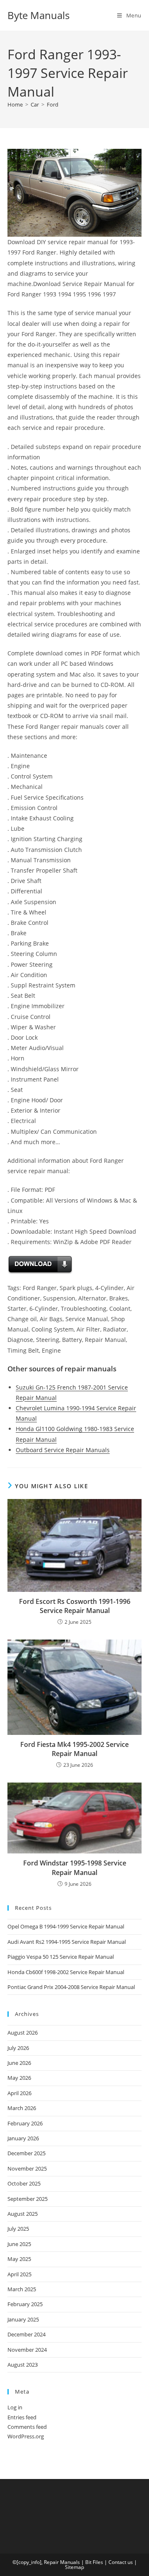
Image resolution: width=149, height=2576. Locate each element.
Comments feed (27, 2427)
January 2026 (23, 2138)
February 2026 (25, 2123)
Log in (15, 2407)
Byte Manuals (38, 15)
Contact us (121, 2562)
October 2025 (24, 2183)
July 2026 (18, 2048)
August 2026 (23, 2033)
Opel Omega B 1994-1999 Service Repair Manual (66, 1926)
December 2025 (26, 2153)
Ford (53, 104)
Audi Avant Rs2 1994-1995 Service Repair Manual (67, 1942)
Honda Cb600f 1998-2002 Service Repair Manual (66, 1972)
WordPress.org (26, 2436)
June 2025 (19, 2244)
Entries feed (22, 2417)
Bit (88, 2562)
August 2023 (23, 2365)
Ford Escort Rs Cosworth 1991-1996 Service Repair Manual (75, 1606)
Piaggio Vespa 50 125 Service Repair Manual (61, 1957)
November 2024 (27, 2350)
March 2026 (22, 2108)
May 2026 (19, 2078)
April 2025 (19, 2274)
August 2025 (23, 2214)
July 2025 (18, 2229)
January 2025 (23, 2319)
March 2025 (22, 2289)
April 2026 (19, 2093)
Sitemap (74, 2567)
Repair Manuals (62, 2562)
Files (98, 2562)
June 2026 (19, 2063)
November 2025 (27, 2168)
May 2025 (19, 2259)
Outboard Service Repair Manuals (63, 1450)
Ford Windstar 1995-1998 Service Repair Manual (75, 1868)
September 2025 (28, 2199)
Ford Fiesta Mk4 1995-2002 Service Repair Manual (74, 1749)
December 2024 (26, 2334)
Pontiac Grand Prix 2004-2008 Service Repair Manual (71, 1987)
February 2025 (25, 2304)
